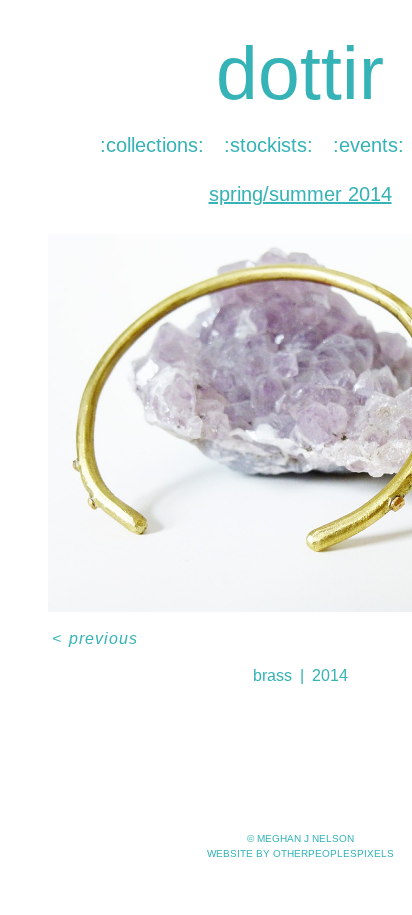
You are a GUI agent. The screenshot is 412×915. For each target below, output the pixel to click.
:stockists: (268, 145)
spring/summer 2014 (300, 194)
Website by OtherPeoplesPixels (300, 853)
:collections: (152, 145)
